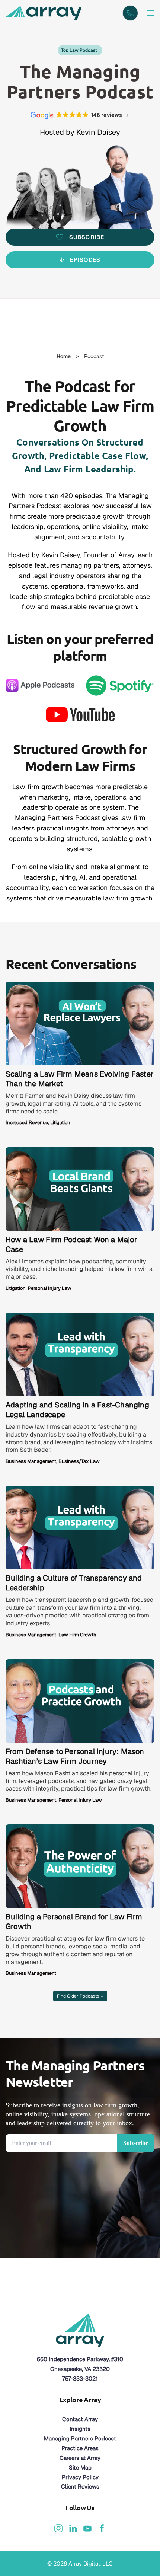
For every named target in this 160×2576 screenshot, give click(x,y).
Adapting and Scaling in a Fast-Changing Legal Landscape (77, 1410)
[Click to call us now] (130, 13)
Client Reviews (80, 2486)
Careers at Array (80, 2458)
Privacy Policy (80, 2477)
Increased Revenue (27, 1123)
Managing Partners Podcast (80, 2438)
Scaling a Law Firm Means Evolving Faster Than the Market (80, 1079)
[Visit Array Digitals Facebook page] (102, 2527)
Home (64, 356)
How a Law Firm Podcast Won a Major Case (71, 1244)
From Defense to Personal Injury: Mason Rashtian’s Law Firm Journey (75, 1756)
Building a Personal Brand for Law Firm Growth (74, 1922)
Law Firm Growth (77, 1635)
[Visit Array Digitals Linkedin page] (73, 2527)
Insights (80, 2429)
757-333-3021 (80, 2379)
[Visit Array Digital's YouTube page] (87, 2527)
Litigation (60, 1123)
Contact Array (80, 2419)
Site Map (80, 2467)
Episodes (85, 260)
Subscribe (87, 237)
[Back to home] (45, 13)
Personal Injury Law (50, 1288)
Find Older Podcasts (79, 1996)
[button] (151, 13)
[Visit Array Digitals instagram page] (58, 2527)
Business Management (31, 1461)
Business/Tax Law (79, 1461)
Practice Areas (80, 2448)
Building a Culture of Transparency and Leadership (74, 1583)
